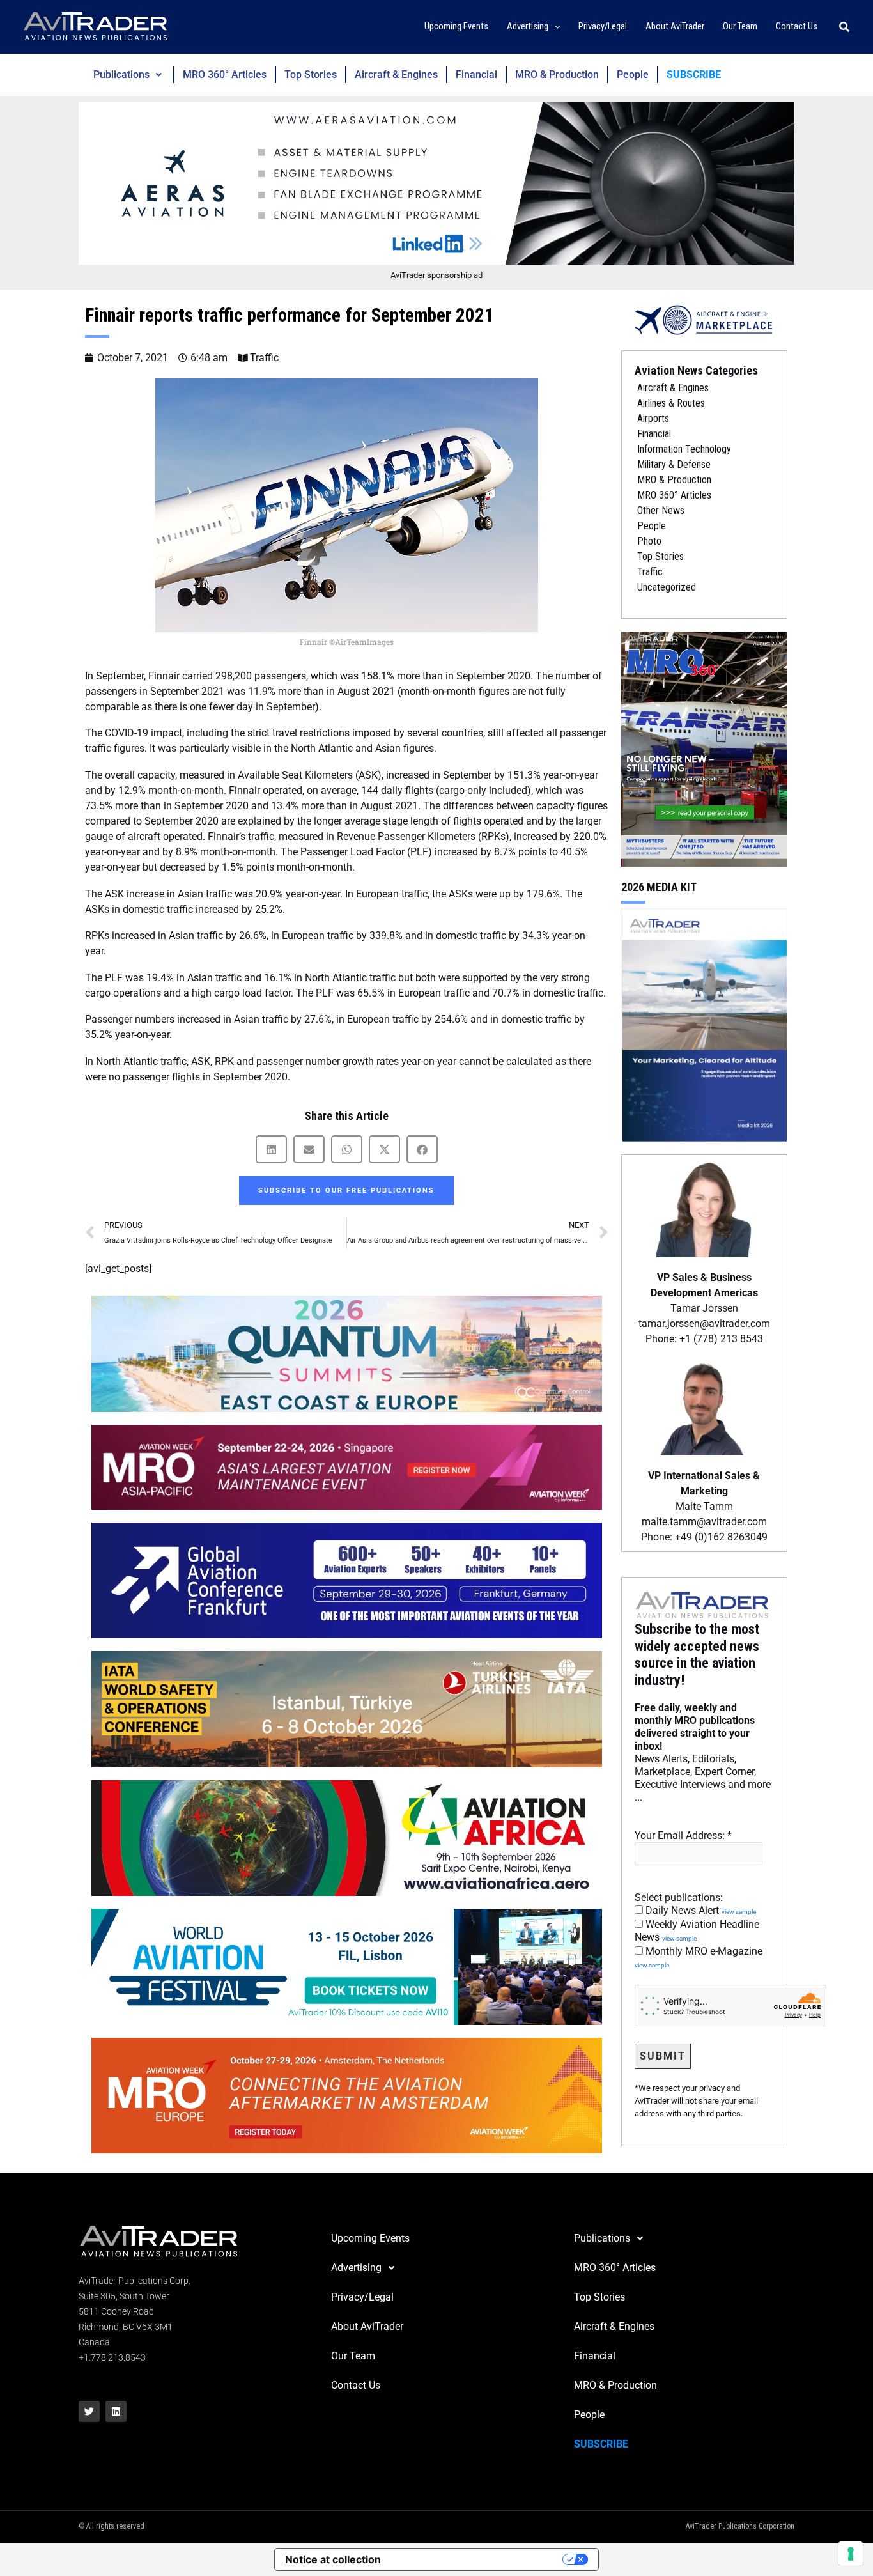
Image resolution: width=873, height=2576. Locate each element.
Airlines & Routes (671, 403)
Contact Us (356, 2385)
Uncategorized (667, 587)
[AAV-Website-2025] (436, 183)
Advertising (356, 2268)
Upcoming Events (370, 2238)
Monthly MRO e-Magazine (699, 1957)
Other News (661, 510)
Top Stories (311, 74)
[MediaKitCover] (704, 1024)
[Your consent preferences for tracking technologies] (851, 2554)
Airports (653, 418)
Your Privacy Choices (478, 2559)
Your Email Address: (683, 1835)
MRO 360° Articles (225, 74)
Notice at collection (333, 2559)
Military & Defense (674, 464)
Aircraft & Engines (396, 74)
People (633, 74)
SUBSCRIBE (694, 74)
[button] (554, 27)
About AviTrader (367, 2326)
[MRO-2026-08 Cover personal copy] (704, 748)
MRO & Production (557, 74)
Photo (649, 541)
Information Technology (684, 449)
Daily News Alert (699, 1910)
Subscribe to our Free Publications (346, 1191)
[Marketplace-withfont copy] (704, 319)
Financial (476, 74)
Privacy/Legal (362, 2297)
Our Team (353, 2356)
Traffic (264, 358)
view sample (739, 1912)
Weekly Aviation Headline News (697, 1931)
